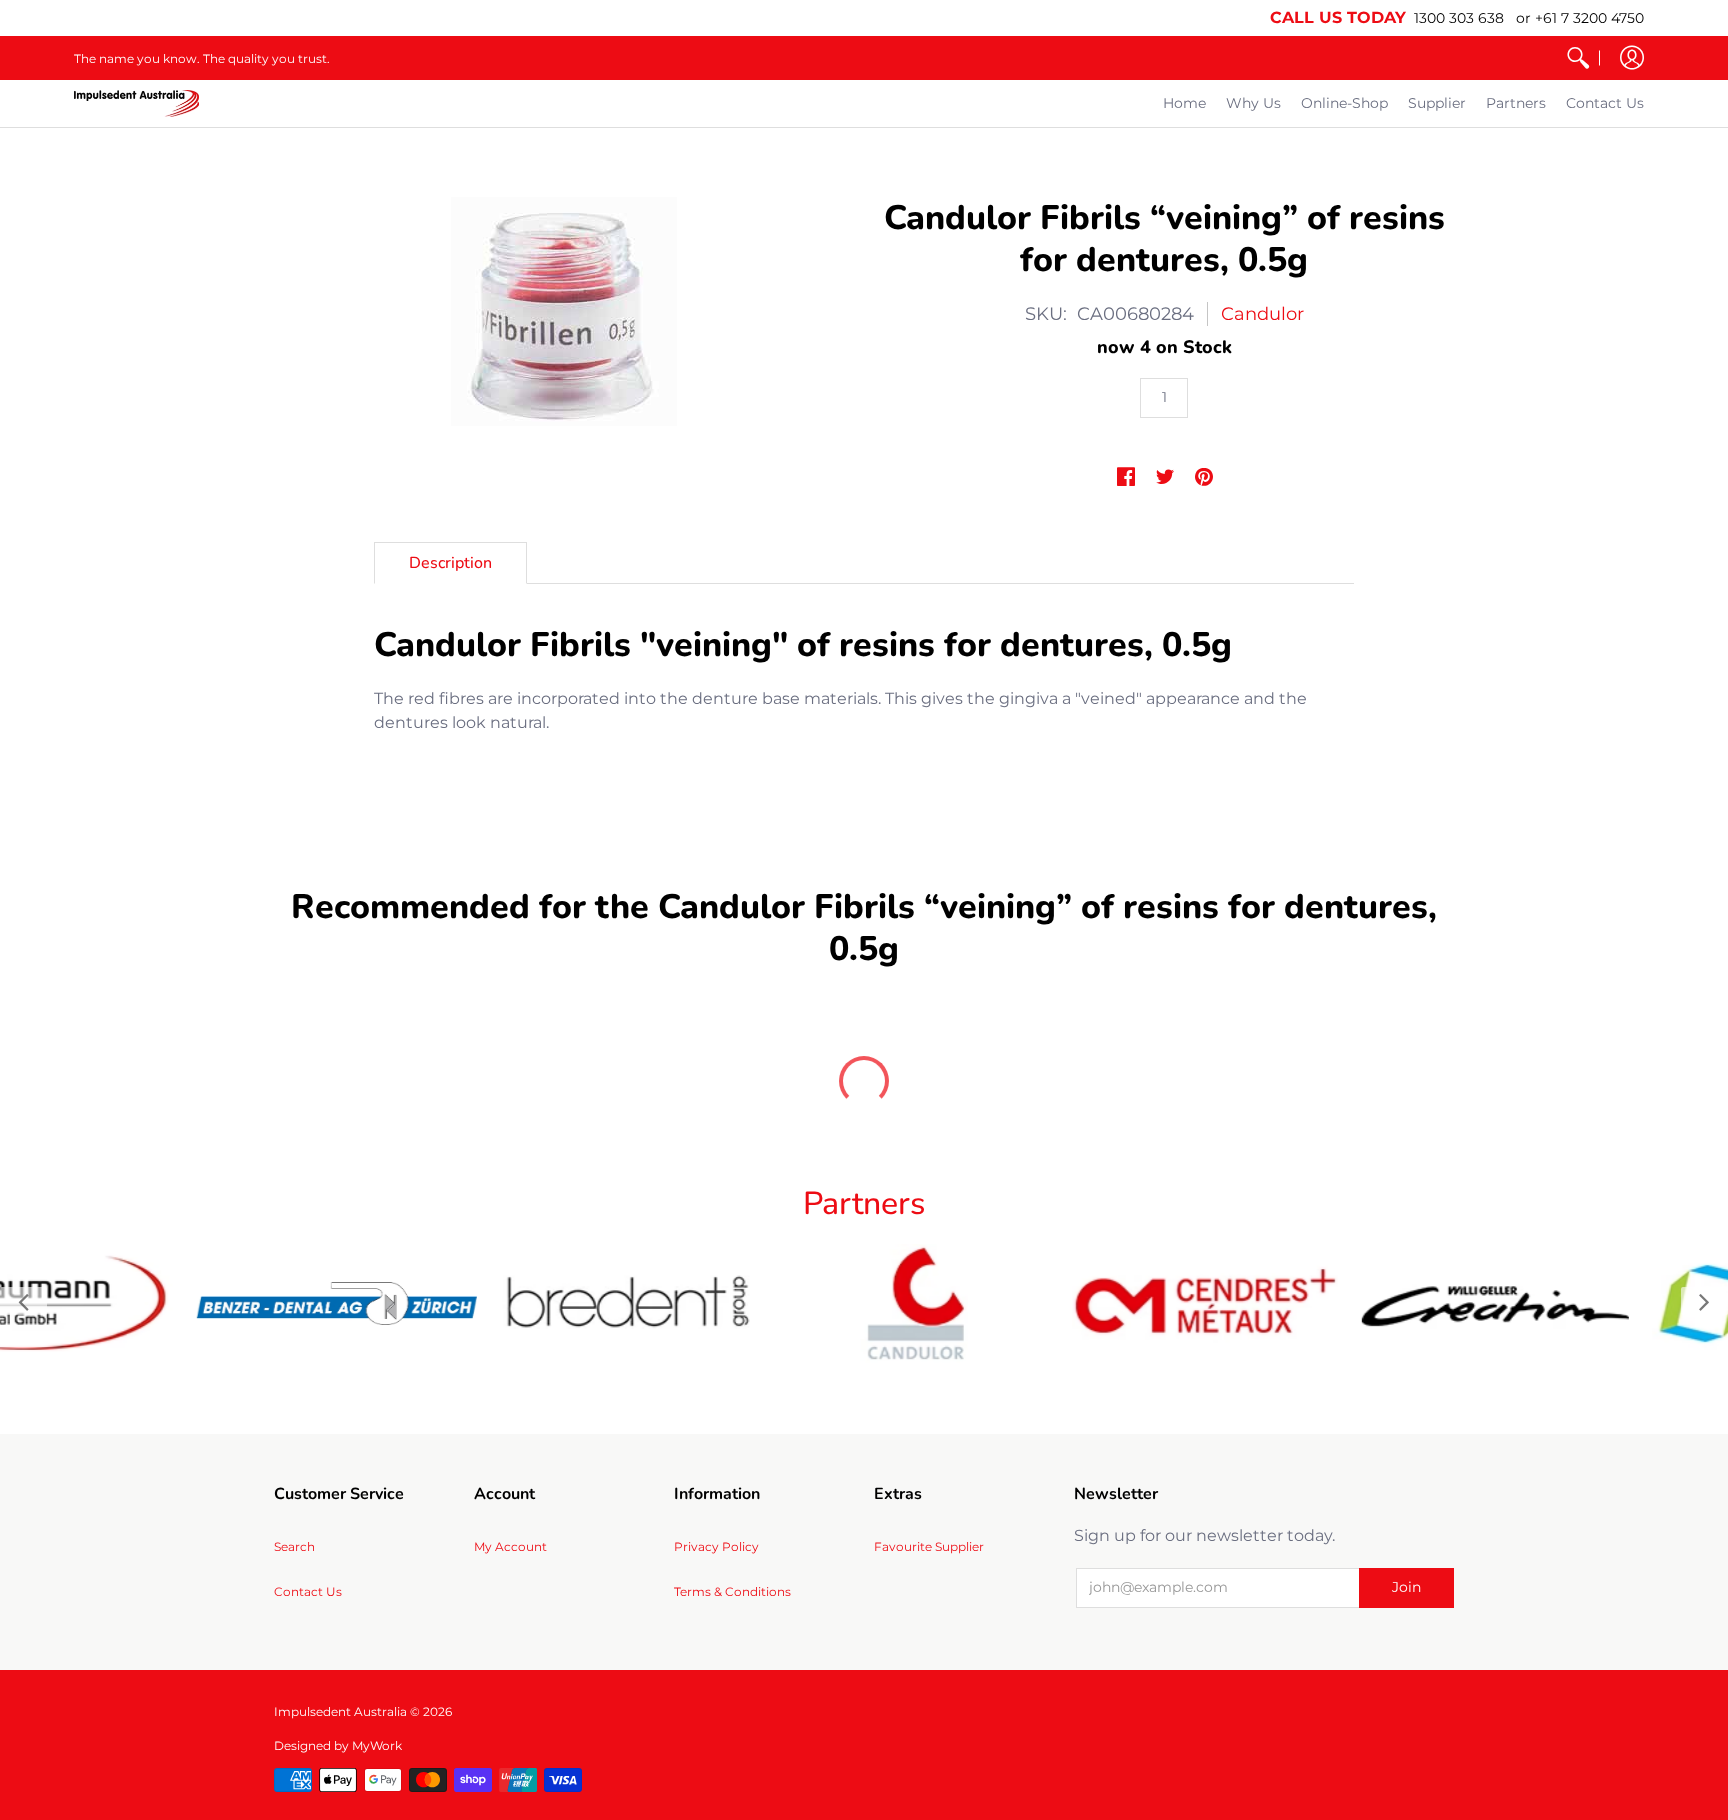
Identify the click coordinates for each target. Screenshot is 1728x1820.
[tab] (450, 563)
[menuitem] (1578, 58)
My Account (510, 1546)
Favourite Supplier (929, 1546)
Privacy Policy (716, 1546)
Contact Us (308, 1591)
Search (294, 1546)
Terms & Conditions (732, 1591)
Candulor (1262, 314)
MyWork (377, 1745)
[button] (1632, 58)
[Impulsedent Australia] (136, 103)
